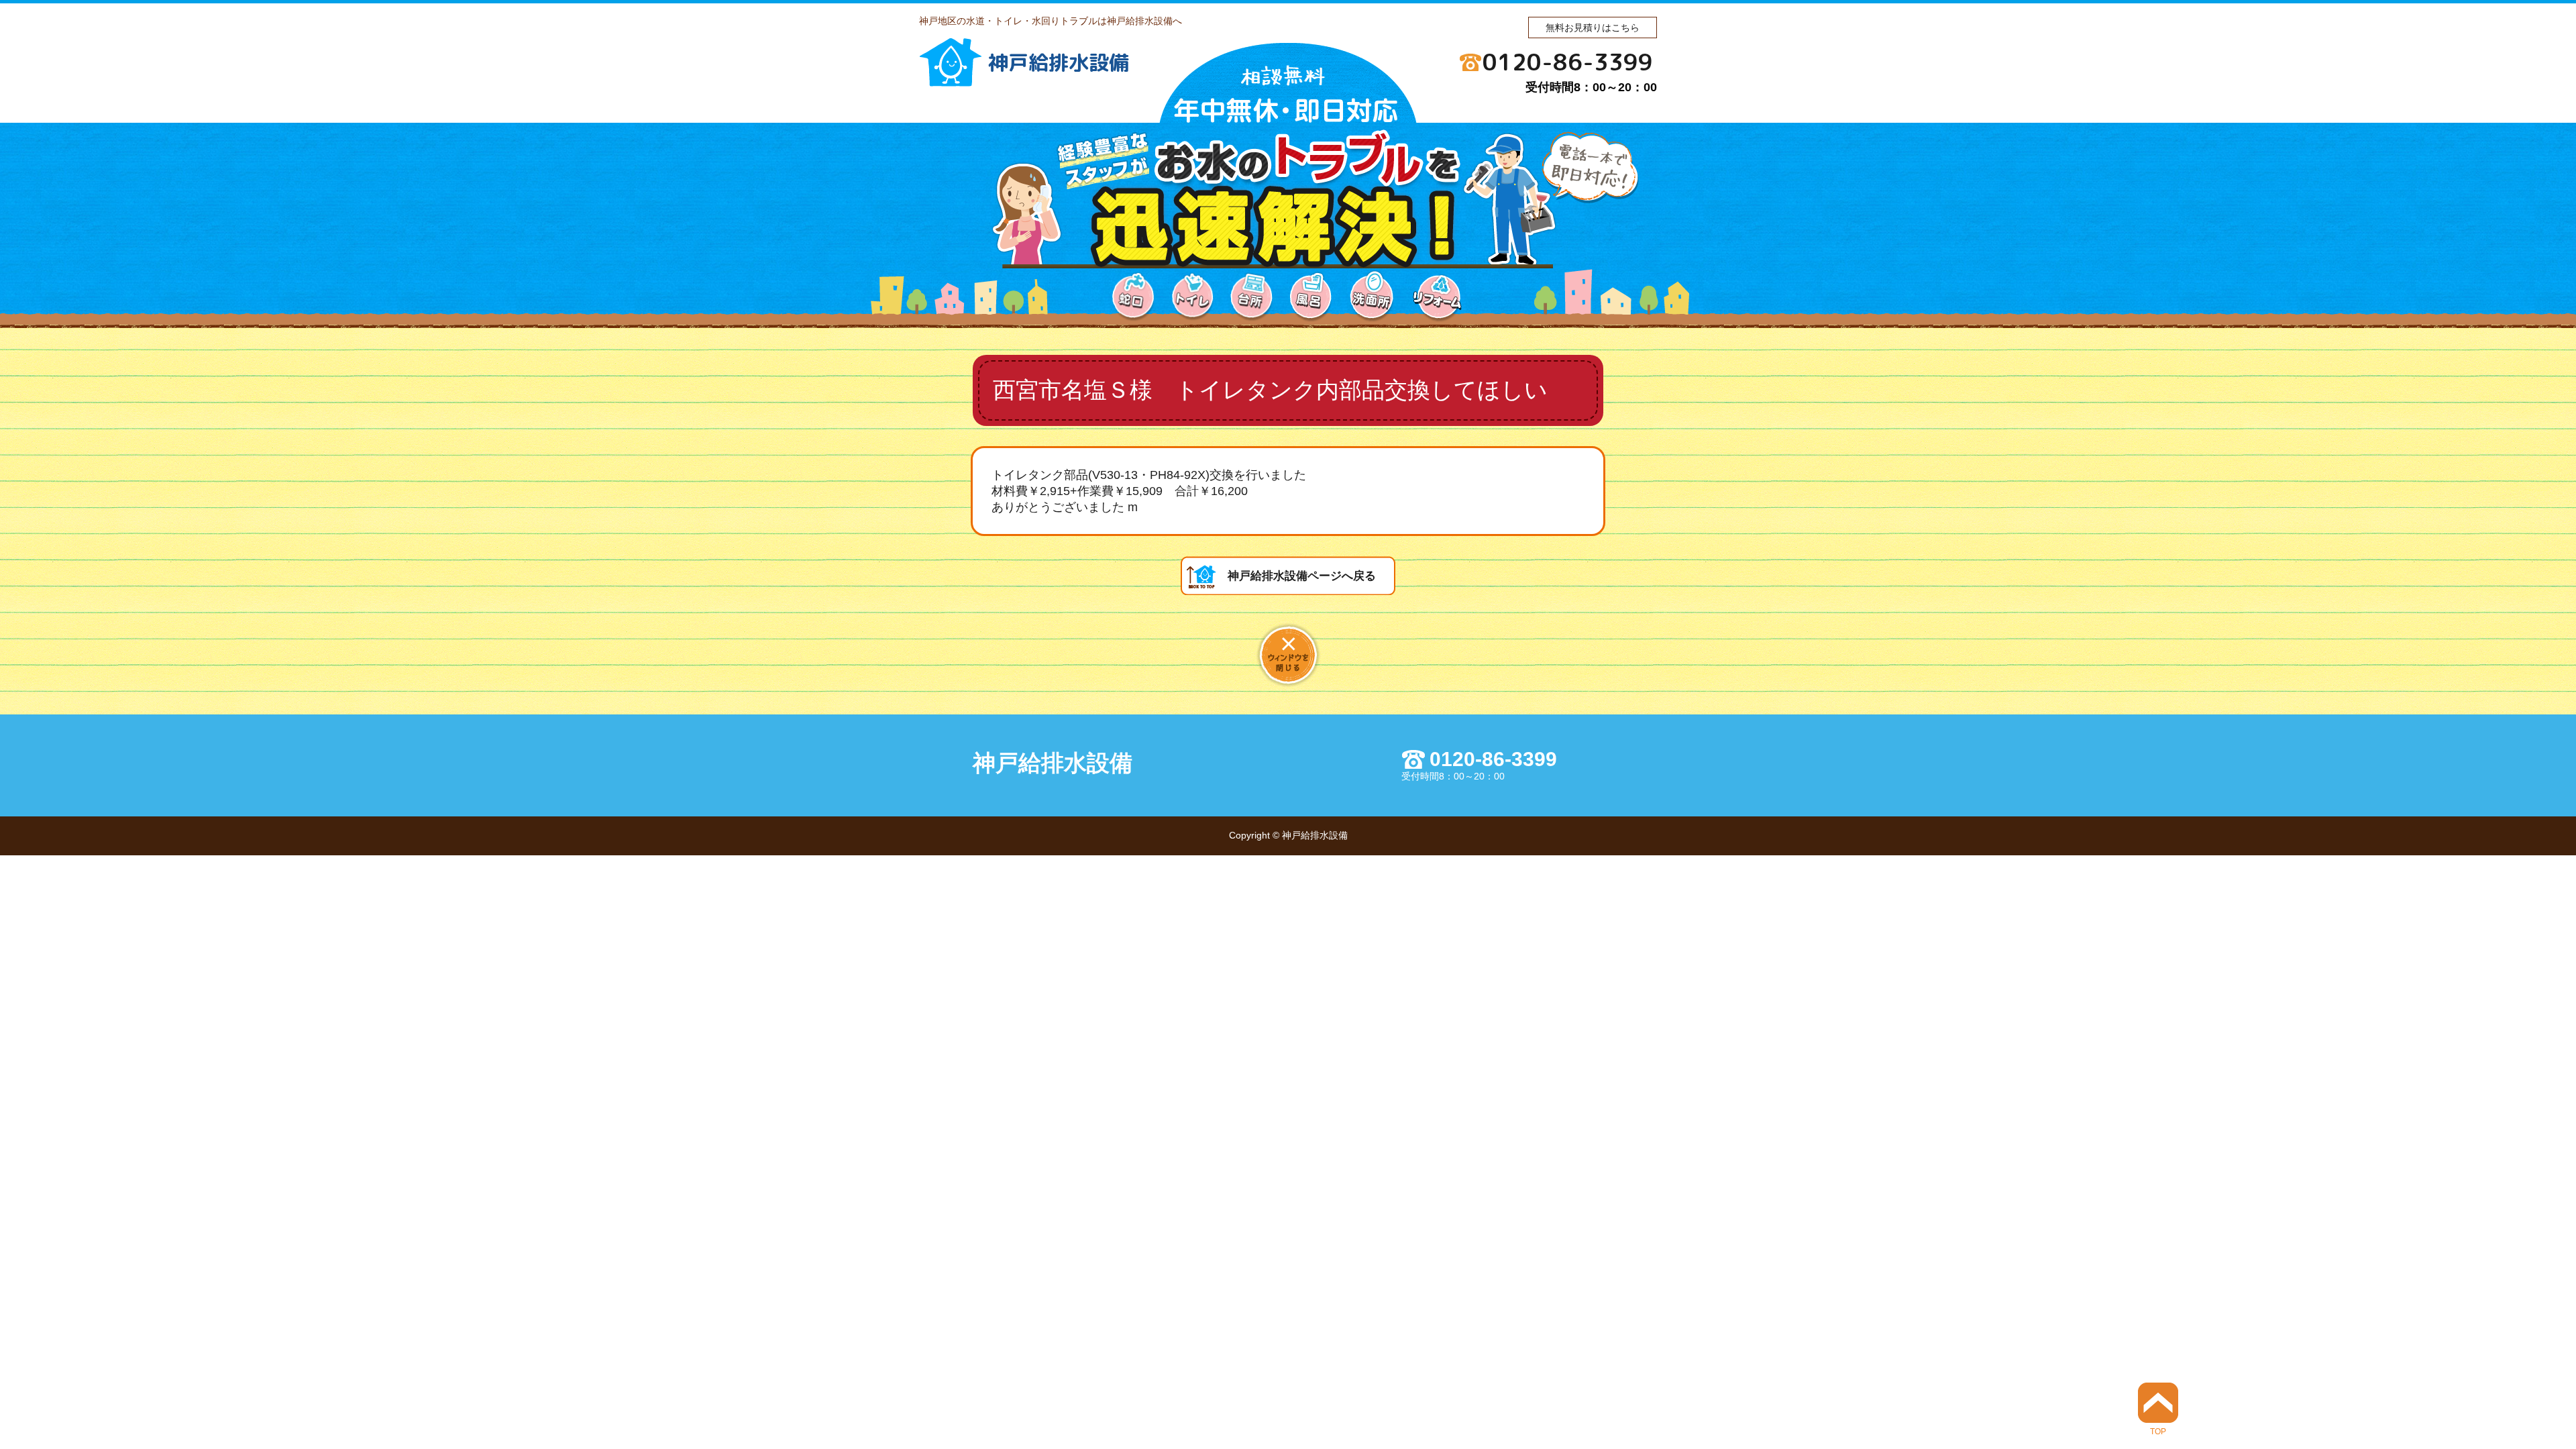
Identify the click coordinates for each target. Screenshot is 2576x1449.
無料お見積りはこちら (1593, 28)
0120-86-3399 (1568, 62)
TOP (2158, 1431)
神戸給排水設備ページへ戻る (1302, 576)
